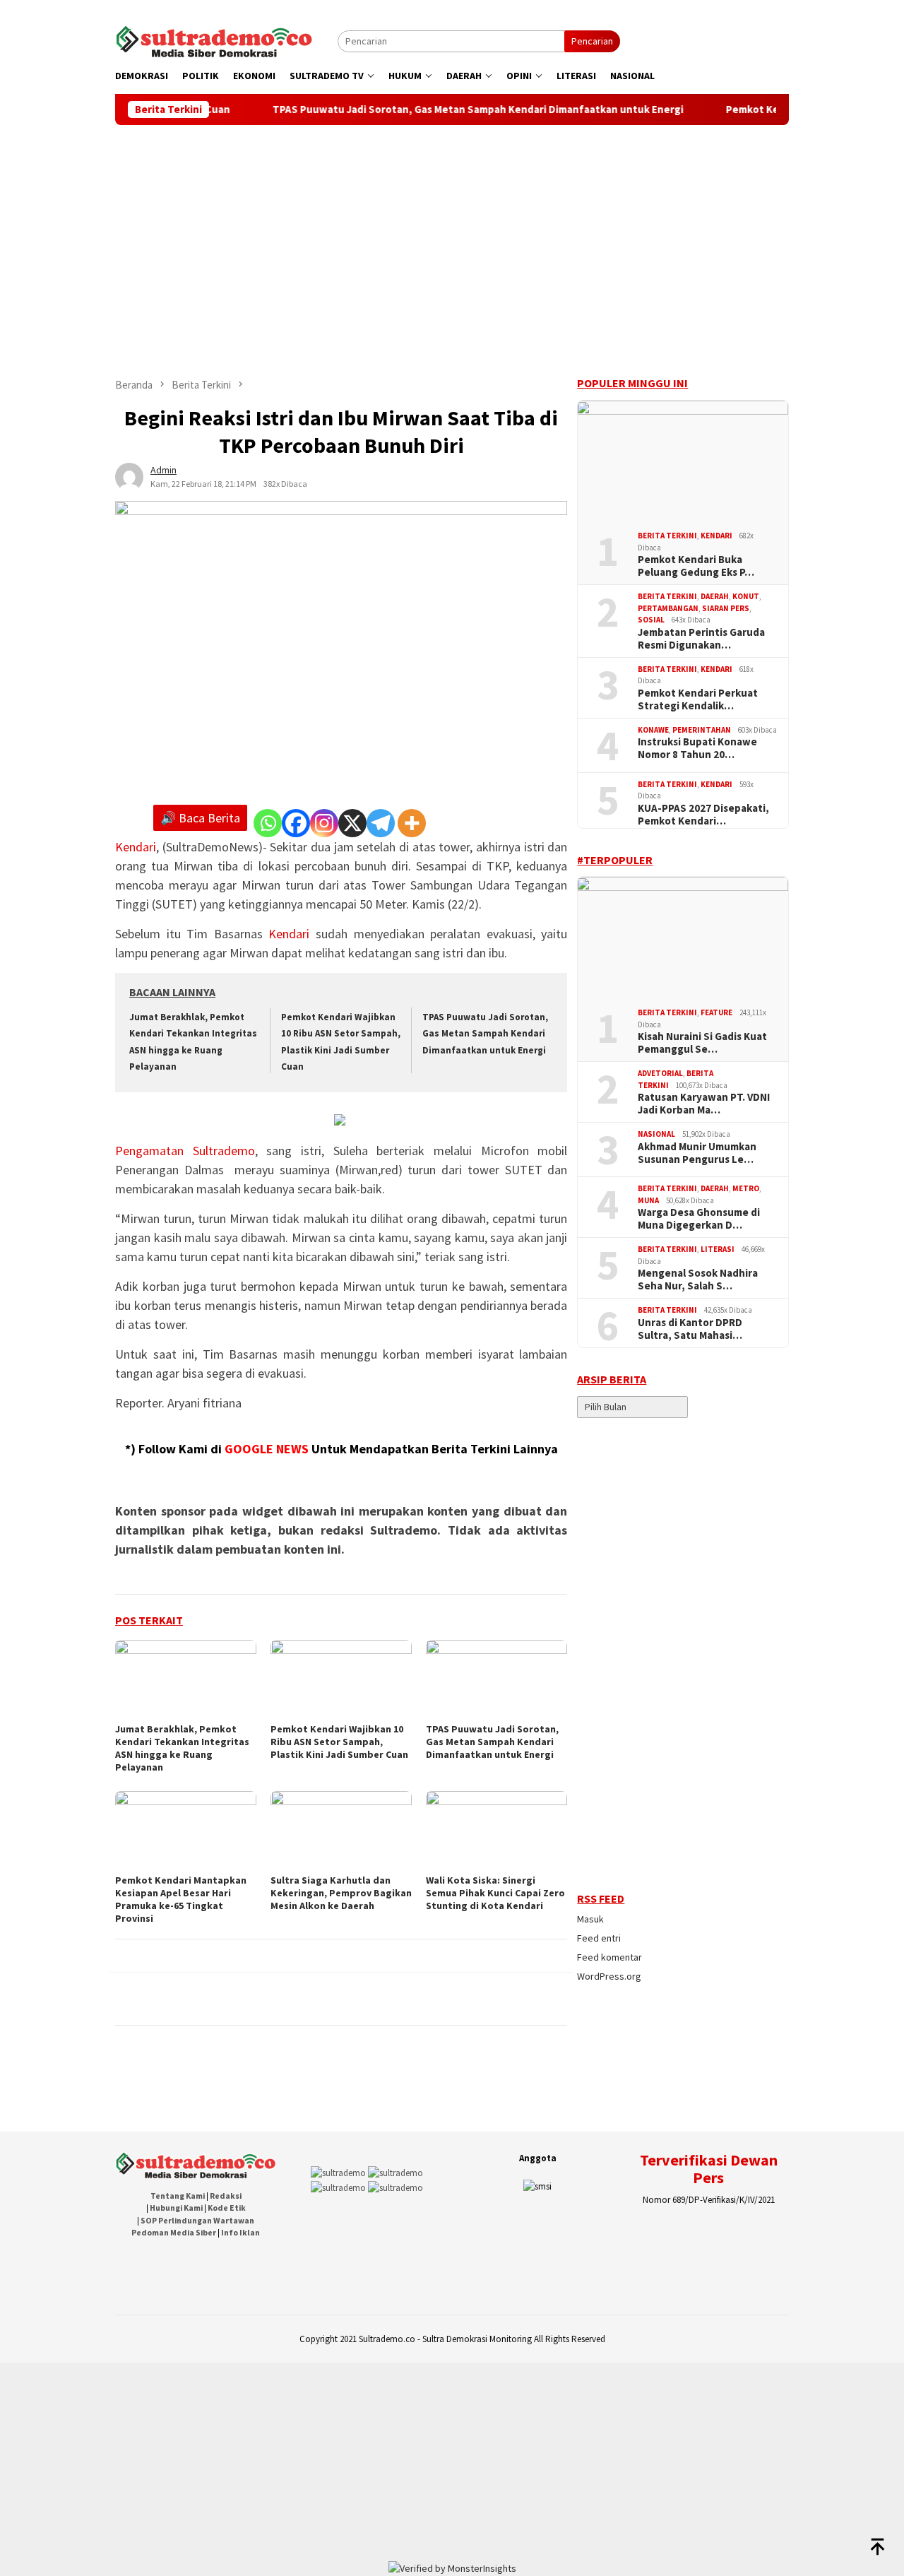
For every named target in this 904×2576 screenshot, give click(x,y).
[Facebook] (296, 823)
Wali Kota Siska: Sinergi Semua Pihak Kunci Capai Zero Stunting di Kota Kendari (495, 1893)
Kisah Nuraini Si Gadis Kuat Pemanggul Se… (702, 1043)
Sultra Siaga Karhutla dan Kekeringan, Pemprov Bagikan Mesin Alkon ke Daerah (341, 1893)
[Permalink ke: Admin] (129, 475)
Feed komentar (609, 1957)
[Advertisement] (452, 231)
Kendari (136, 847)
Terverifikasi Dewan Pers (709, 2168)
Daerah (715, 596)
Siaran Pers (726, 608)
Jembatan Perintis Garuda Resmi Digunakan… (701, 639)
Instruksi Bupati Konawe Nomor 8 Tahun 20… (697, 748)
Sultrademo (224, 1151)
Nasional (656, 1134)
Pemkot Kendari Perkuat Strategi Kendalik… (698, 699)
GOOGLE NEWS (267, 1449)
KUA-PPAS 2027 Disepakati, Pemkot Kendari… (703, 815)
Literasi (718, 1249)
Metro (746, 1188)
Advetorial (660, 1073)
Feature (716, 1012)
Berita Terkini (667, 536)
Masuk (590, 1919)
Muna (648, 1200)
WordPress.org (609, 1976)
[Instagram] (324, 823)
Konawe (653, 730)
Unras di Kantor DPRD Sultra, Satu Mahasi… (690, 1329)
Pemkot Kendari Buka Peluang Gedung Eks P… (696, 566)
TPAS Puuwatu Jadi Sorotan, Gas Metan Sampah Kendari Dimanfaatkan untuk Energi (456, 110)
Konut (746, 596)
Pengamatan (154, 1151)
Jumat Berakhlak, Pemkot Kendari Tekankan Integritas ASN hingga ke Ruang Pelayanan (182, 1748)
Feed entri (599, 1938)
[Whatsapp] (268, 823)
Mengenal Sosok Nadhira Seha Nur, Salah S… (698, 1280)
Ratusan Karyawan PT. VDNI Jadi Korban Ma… (704, 1104)
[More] (412, 823)
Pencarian (592, 41)
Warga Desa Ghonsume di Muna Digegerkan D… (699, 1219)
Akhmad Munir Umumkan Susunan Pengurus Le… (697, 1153)
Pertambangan (668, 608)
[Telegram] (381, 823)
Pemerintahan (702, 730)
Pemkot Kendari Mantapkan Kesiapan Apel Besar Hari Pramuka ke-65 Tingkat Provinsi (181, 1899)
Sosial (651, 620)
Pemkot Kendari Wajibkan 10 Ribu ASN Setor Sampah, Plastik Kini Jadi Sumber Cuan (339, 1742)
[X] (352, 823)
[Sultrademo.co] (214, 40)
